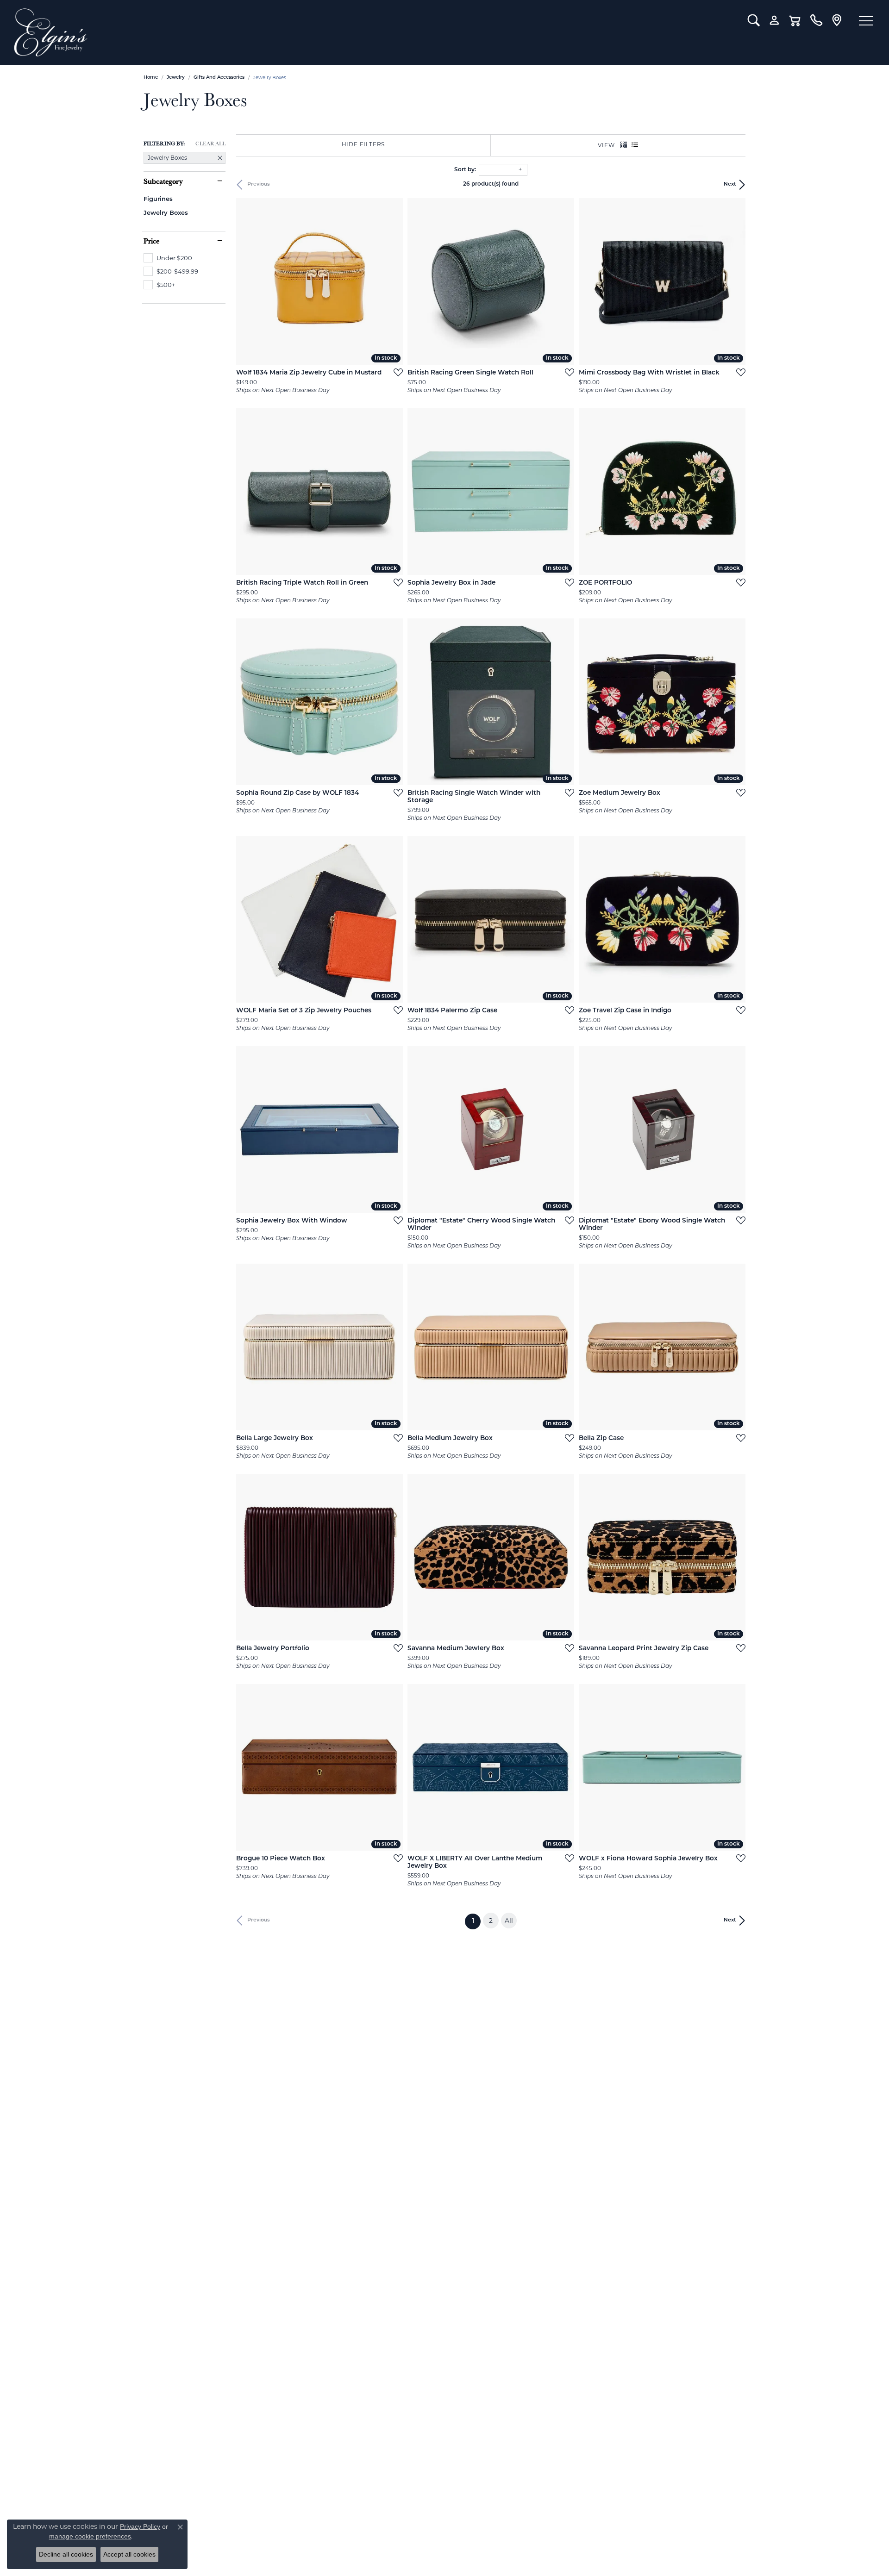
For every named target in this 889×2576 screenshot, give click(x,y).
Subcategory (163, 181)
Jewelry (176, 78)
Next (730, 184)
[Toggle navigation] (866, 21)
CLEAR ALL (210, 143)
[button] (754, 20)
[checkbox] (168, 258)
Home (151, 78)
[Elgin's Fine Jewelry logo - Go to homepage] (374, 32)
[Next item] (393, 281)
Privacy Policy (140, 2526)
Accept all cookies (129, 2554)
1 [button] (476, 1921)
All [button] (509, 1921)
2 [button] (491, 1921)
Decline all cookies (66, 2554)
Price (151, 241)
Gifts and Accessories (219, 78)
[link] (816, 20)
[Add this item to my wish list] (395, 372)
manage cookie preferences (90, 2536)
